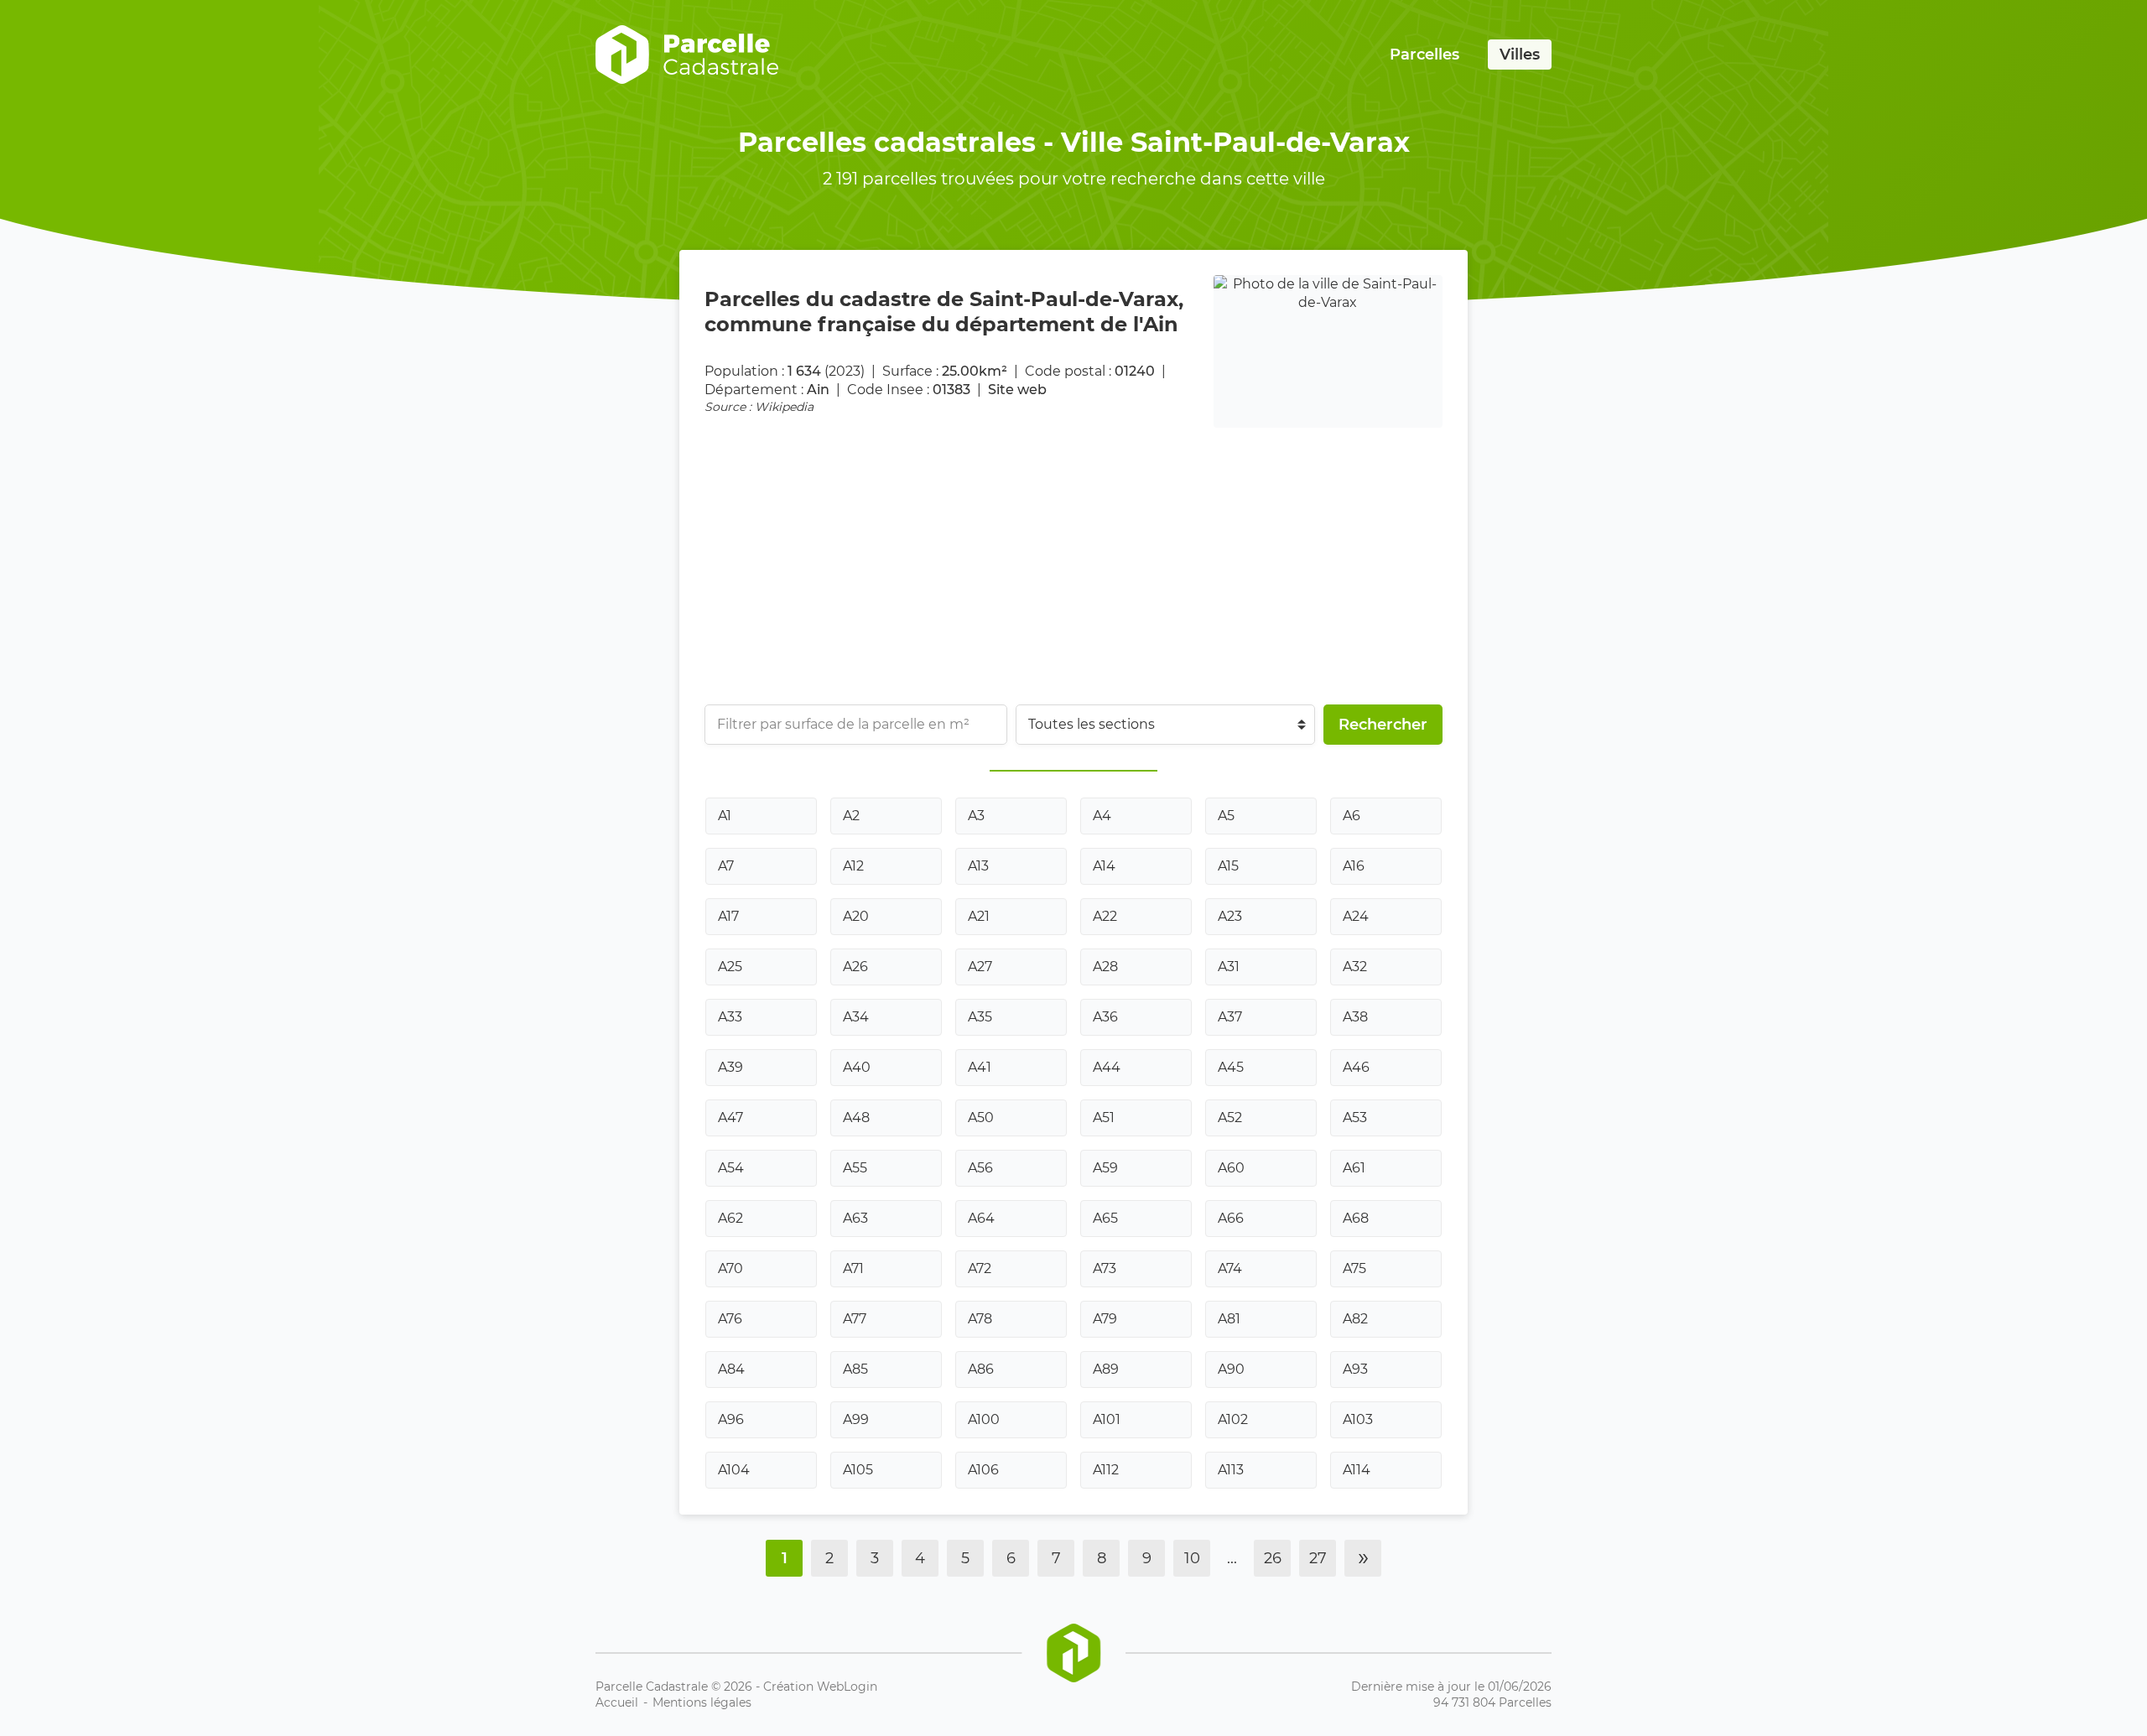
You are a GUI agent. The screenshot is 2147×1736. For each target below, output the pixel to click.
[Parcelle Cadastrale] (687, 55)
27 (1318, 1558)
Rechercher (1383, 725)
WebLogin (847, 1687)
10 (1192, 1558)
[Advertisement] (1208, 554)
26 (1273, 1558)
